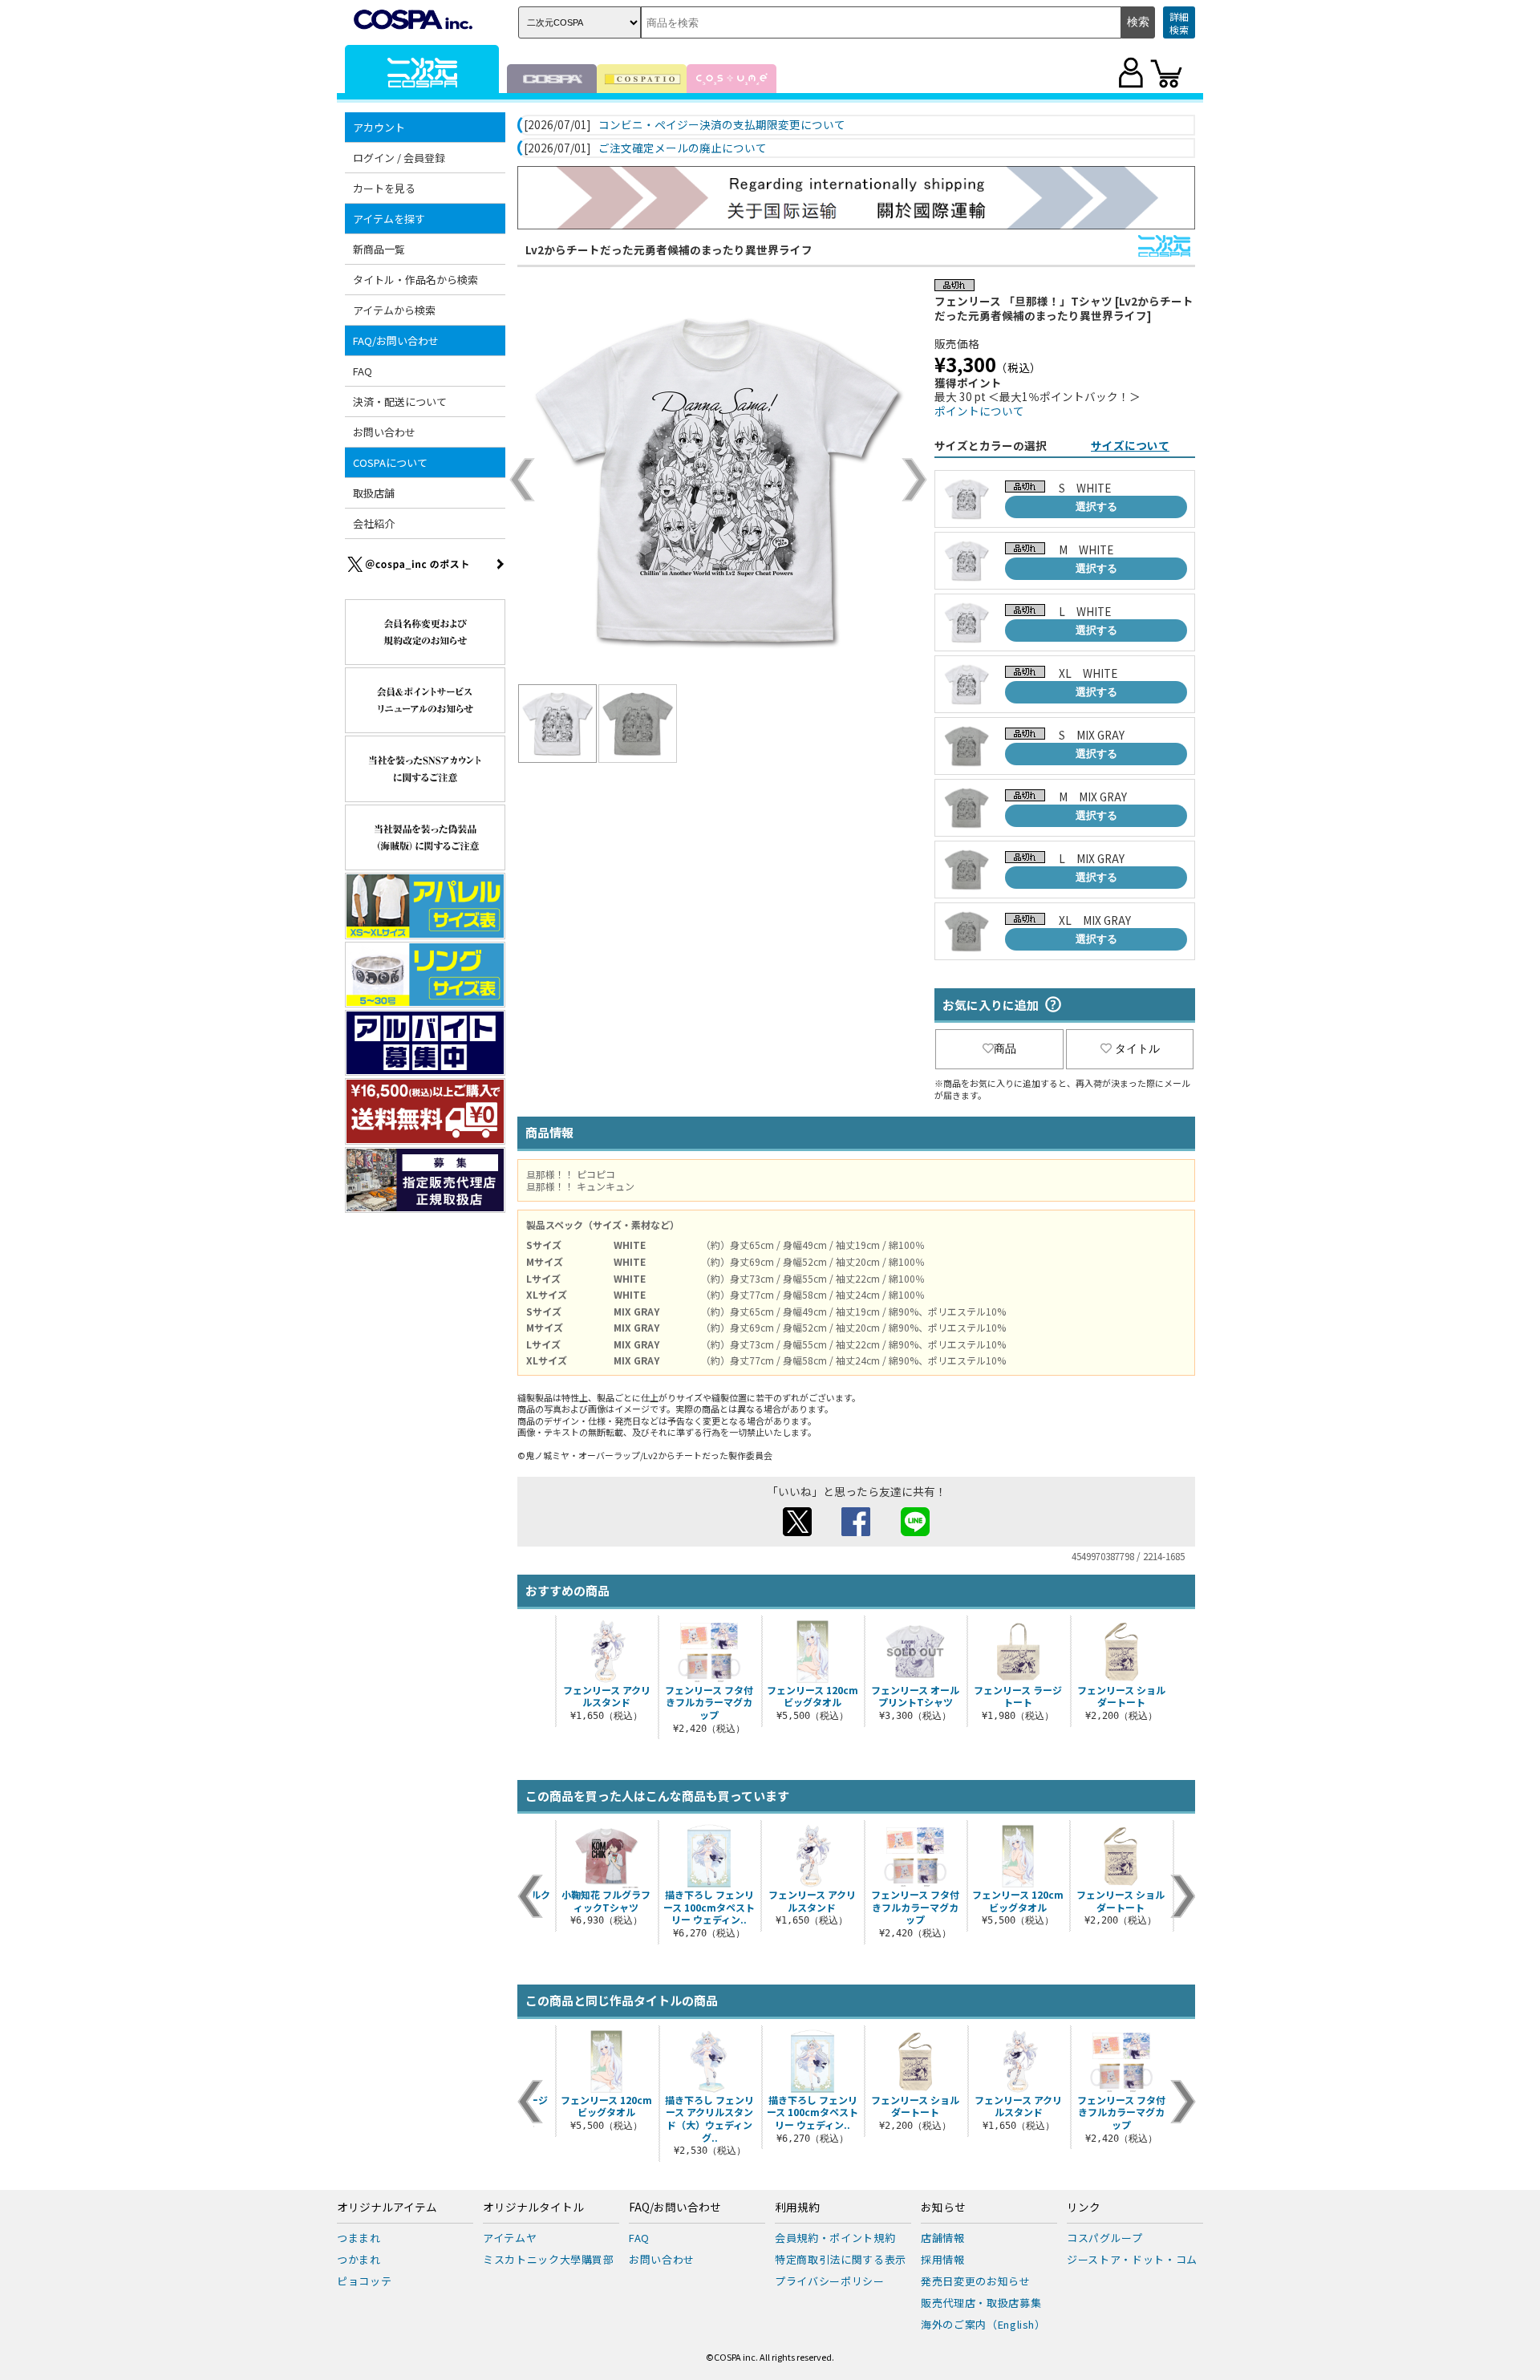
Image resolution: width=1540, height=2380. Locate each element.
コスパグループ (1105, 2238)
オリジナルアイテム (387, 2208)
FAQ (363, 371)
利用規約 (797, 2208)
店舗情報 (943, 2238)
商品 (1005, 1048)
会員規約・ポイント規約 (835, 2238)
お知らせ (943, 2208)
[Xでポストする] (797, 1531)
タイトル (1137, 1048)
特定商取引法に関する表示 (841, 2259)
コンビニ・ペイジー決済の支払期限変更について (722, 125)
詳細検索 (1179, 23)
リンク (1084, 2208)
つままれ (359, 2238)
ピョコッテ (364, 2281)
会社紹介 (374, 523)
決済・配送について (400, 401)
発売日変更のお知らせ (976, 2281)
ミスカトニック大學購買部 (549, 2259)
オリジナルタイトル (533, 2208)
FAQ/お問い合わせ (675, 2208)
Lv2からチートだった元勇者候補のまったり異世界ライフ (669, 249)
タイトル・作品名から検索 (415, 280)
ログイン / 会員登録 (399, 158)
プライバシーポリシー (830, 2281)
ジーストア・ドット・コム (1132, 2259)
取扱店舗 (374, 493)
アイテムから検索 (394, 310)
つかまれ (359, 2259)
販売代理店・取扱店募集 (981, 2303)
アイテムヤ (510, 2238)
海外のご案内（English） (983, 2324)
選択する (1096, 507)
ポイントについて (979, 411)
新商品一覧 (379, 249)
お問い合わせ (384, 432)
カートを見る (384, 188)
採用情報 (943, 2259)
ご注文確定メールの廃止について (683, 148)
